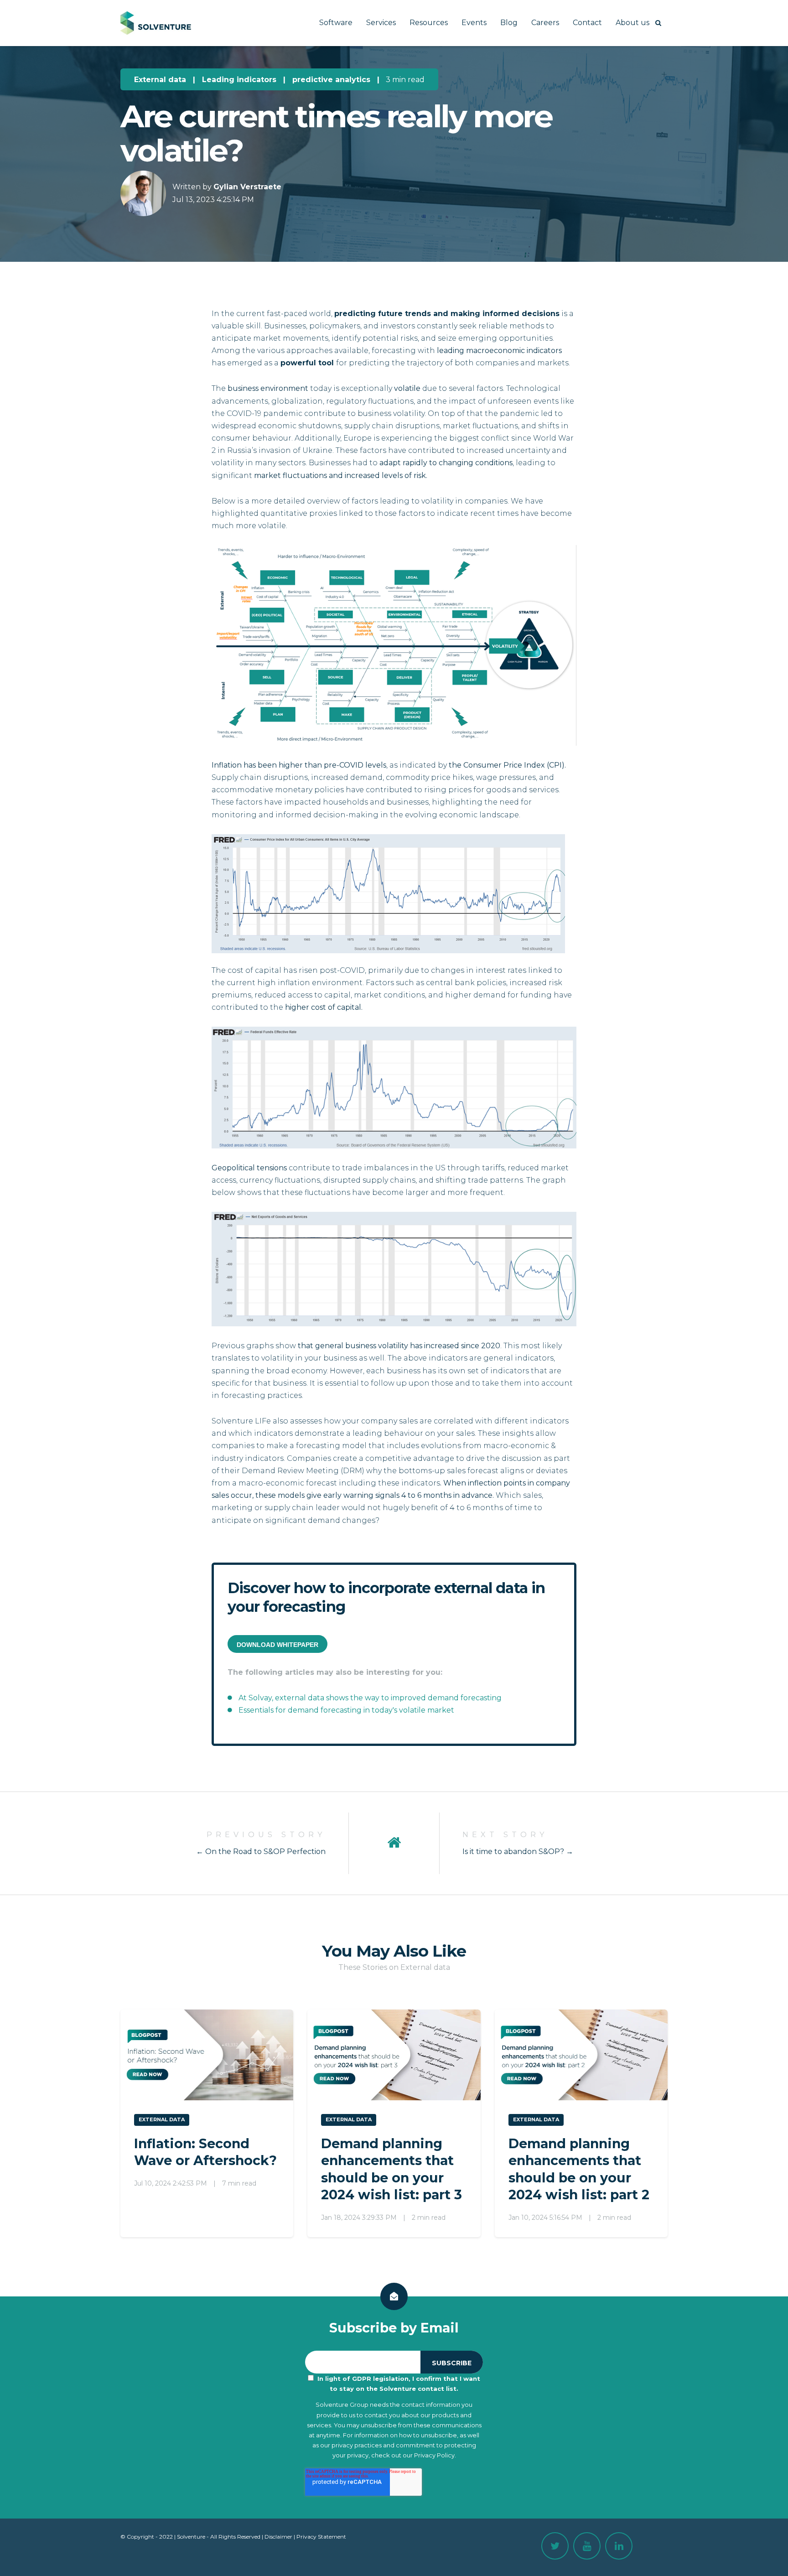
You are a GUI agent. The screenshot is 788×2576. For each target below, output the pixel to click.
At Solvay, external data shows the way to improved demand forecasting (370, 1698)
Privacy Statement (321, 2537)
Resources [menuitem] (429, 23)
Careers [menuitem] (545, 23)
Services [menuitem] (381, 23)
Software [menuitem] (336, 23)
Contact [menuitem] (587, 23)
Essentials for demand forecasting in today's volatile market (346, 1710)
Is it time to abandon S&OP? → (518, 1851)
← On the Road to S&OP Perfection (261, 1851)
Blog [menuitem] (509, 23)
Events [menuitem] (474, 23)
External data (160, 80)
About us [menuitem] (632, 23)
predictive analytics (331, 80)
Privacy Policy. (435, 2455)
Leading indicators (239, 80)
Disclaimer (278, 2537)
